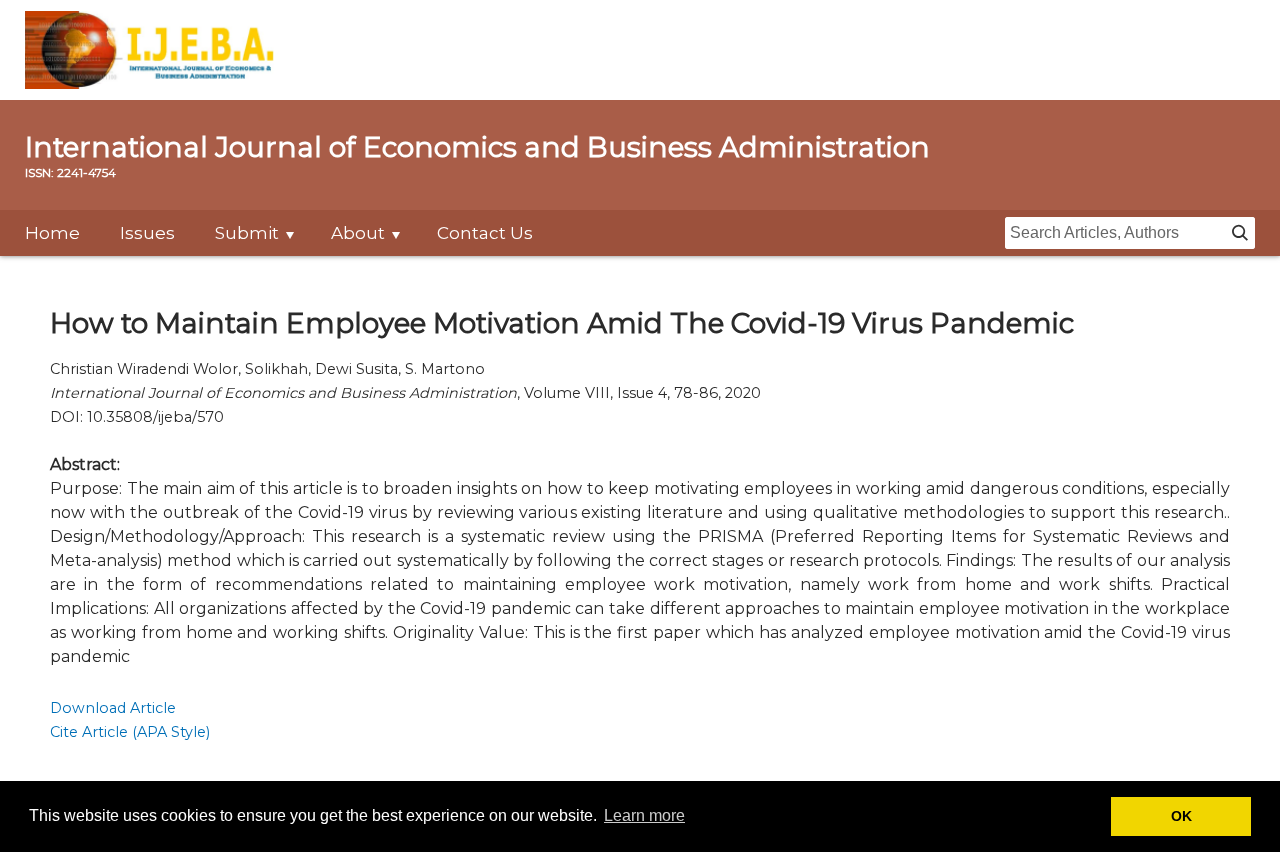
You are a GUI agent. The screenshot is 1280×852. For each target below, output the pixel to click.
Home (52, 233)
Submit (247, 233)
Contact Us (485, 233)
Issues (147, 233)
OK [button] (1181, 816)
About (358, 233)
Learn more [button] (644, 815)
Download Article (113, 708)
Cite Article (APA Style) (130, 732)
